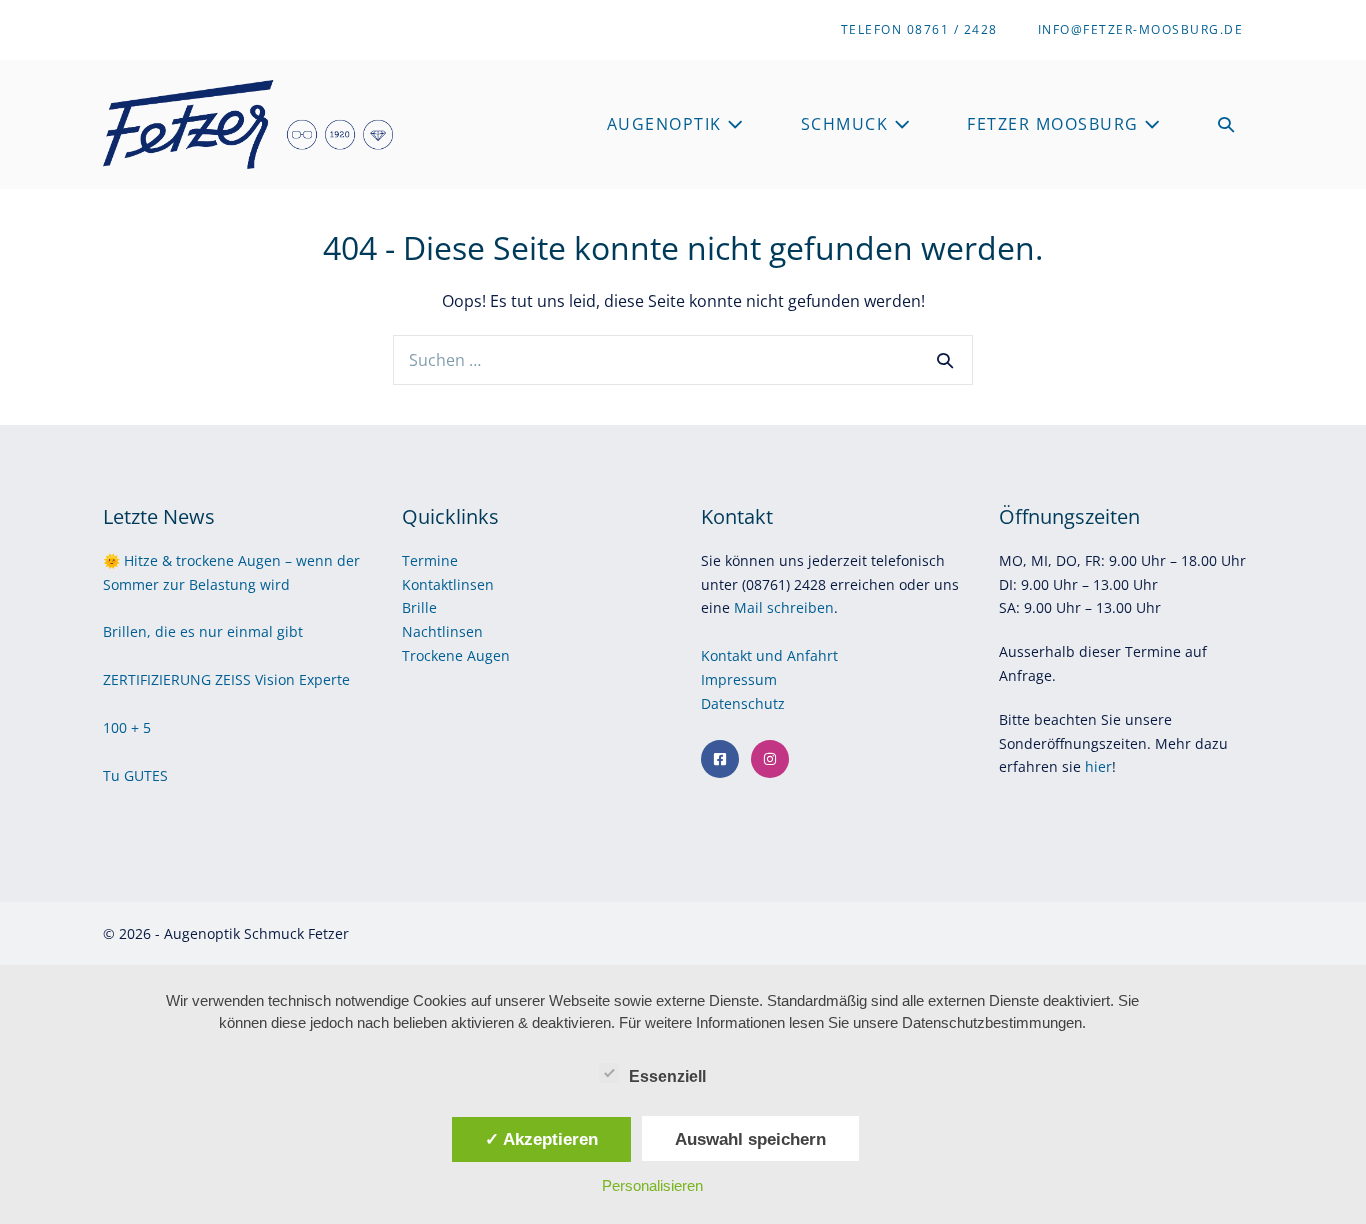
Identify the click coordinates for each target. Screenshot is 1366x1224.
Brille (419, 607)
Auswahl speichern (750, 1139)
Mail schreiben (784, 607)
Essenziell (667, 1076)
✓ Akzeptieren (541, 1139)
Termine (430, 560)
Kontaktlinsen (448, 584)
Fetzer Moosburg (1055, 124)
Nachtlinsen (442, 631)
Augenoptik (667, 124)
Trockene (434, 655)
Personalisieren (652, 1185)
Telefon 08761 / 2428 (919, 29)
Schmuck (847, 124)
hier (1098, 766)
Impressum (741, 679)
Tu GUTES (135, 775)
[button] (1227, 124)
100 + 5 (127, 727)
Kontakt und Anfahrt (769, 655)
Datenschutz (745, 703)
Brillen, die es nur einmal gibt (203, 631)
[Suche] (945, 360)
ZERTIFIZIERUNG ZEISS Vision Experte (226, 679)
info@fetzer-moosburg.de (1141, 29)
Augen (488, 655)
